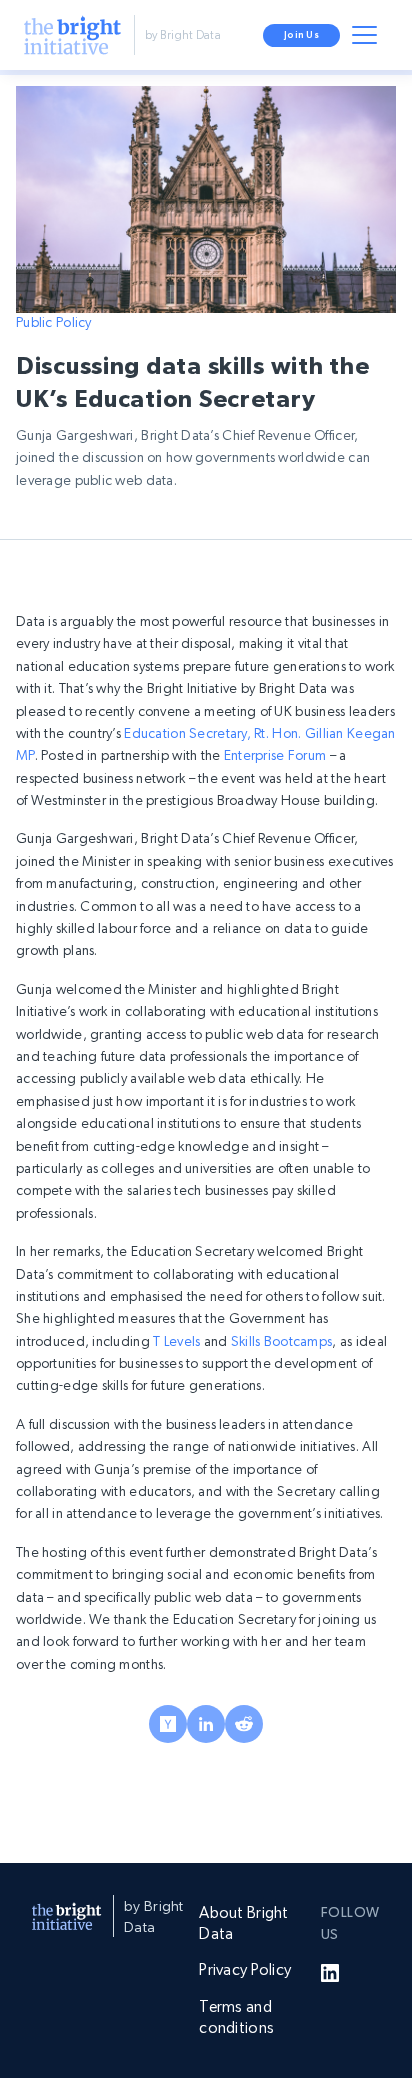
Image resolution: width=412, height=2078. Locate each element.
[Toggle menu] (368, 39)
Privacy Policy (245, 1969)
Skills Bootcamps (280, 1341)
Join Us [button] (301, 35)
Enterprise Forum (274, 755)
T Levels (175, 1341)
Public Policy (54, 322)
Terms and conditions (236, 2017)
